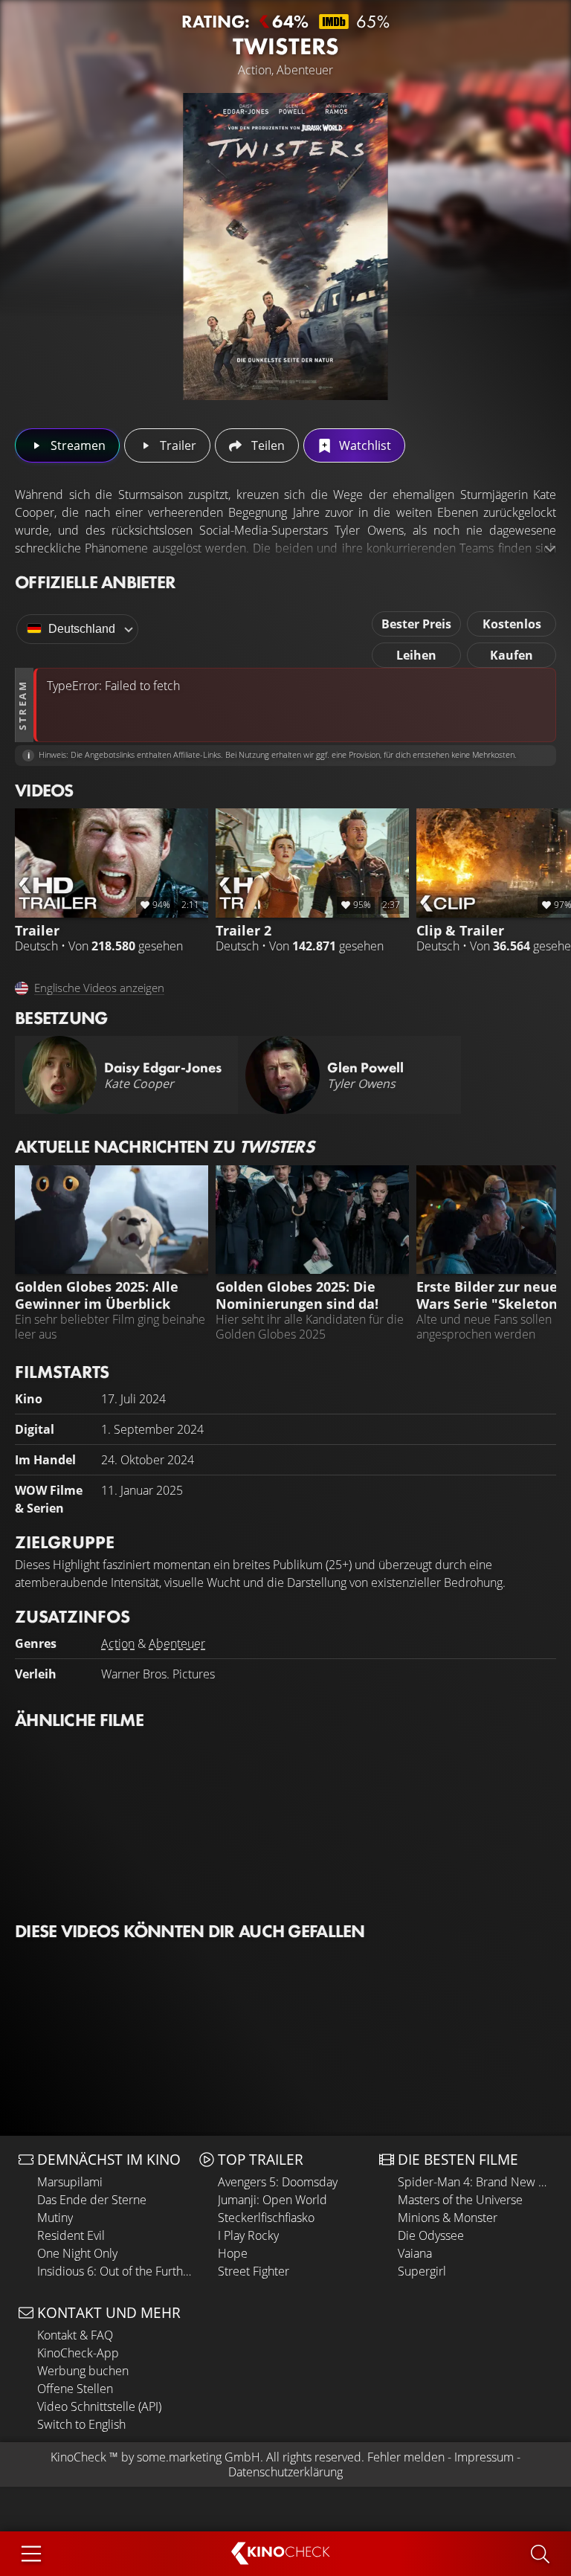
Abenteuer (177, 1643)
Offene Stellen (75, 2389)
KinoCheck (78, 2457)
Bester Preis (416, 624)
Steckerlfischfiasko (266, 2218)
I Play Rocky (248, 2235)
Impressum (484, 2457)
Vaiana (415, 2253)
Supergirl (422, 2271)
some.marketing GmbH (199, 2457)
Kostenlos (512, 624)
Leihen (416, 655)
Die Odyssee (431, 2235)
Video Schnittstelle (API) (99, 2406)
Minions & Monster (448, 2218)
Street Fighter (254, 2271)
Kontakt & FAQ (75, 2335)
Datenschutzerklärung (285, 2472)
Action (118, 1643)
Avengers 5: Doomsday (278, 2182)
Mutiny (55, 2218)
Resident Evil (71, 2235)
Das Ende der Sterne (92, 2200)
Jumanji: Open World (272, 2200)
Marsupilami (70, 2182)
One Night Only (77, 2253)
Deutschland (82, 629)
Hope (233, 2253)
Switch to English (81, 2424)
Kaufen (512, 655)
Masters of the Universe (460, 2200)
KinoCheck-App (78, 2353)
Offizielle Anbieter (95, 582)
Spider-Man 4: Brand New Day (475, 2182)
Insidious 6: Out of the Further (114, 2271)
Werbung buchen (83, 2371)
